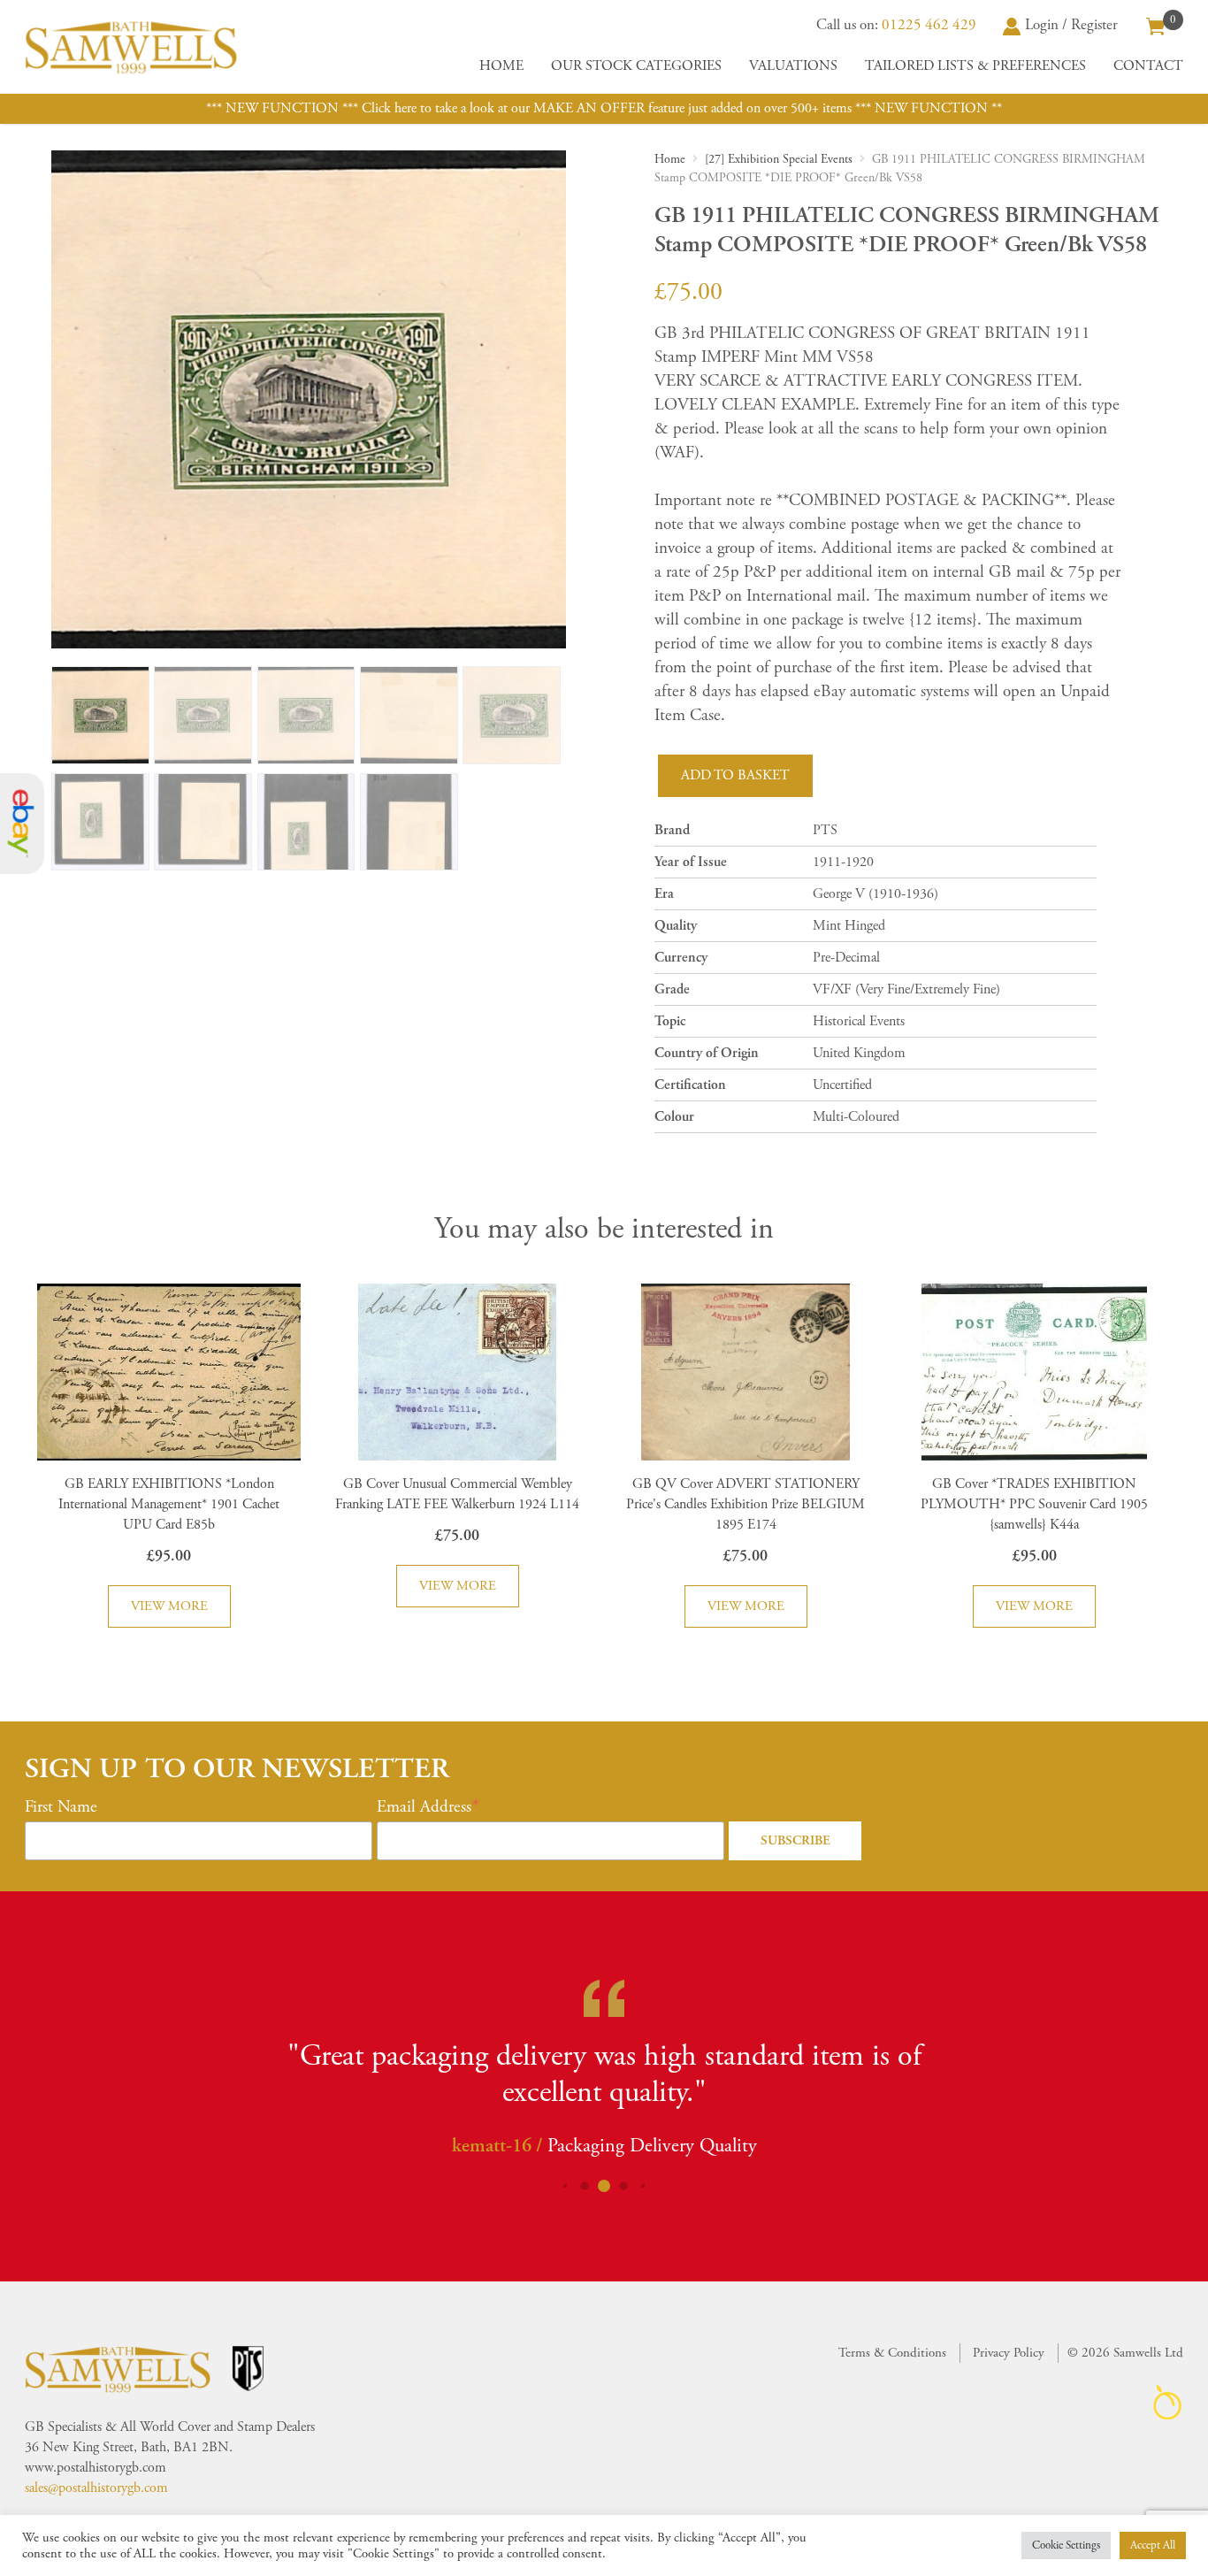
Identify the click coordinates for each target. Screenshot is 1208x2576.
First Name (61, 1807)
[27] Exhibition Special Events (779, 159)
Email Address (424, 1807)
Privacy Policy (1009, 2353)
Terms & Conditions (892, 2353)
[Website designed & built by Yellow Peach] (1168, 2402)
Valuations (793, 66)
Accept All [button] (1153, 2545)
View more (169, 1606)
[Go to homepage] (131, 47)
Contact (1148, 66)
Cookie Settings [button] (1066, 2545)
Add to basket (735, 775)
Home (501, 66)
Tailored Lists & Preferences (975, 66)
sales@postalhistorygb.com (96, 2488)
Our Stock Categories (636, 66)
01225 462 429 (929, 25)
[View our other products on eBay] (22, 824)
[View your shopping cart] (1156, 25)
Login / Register (1071, 25)
